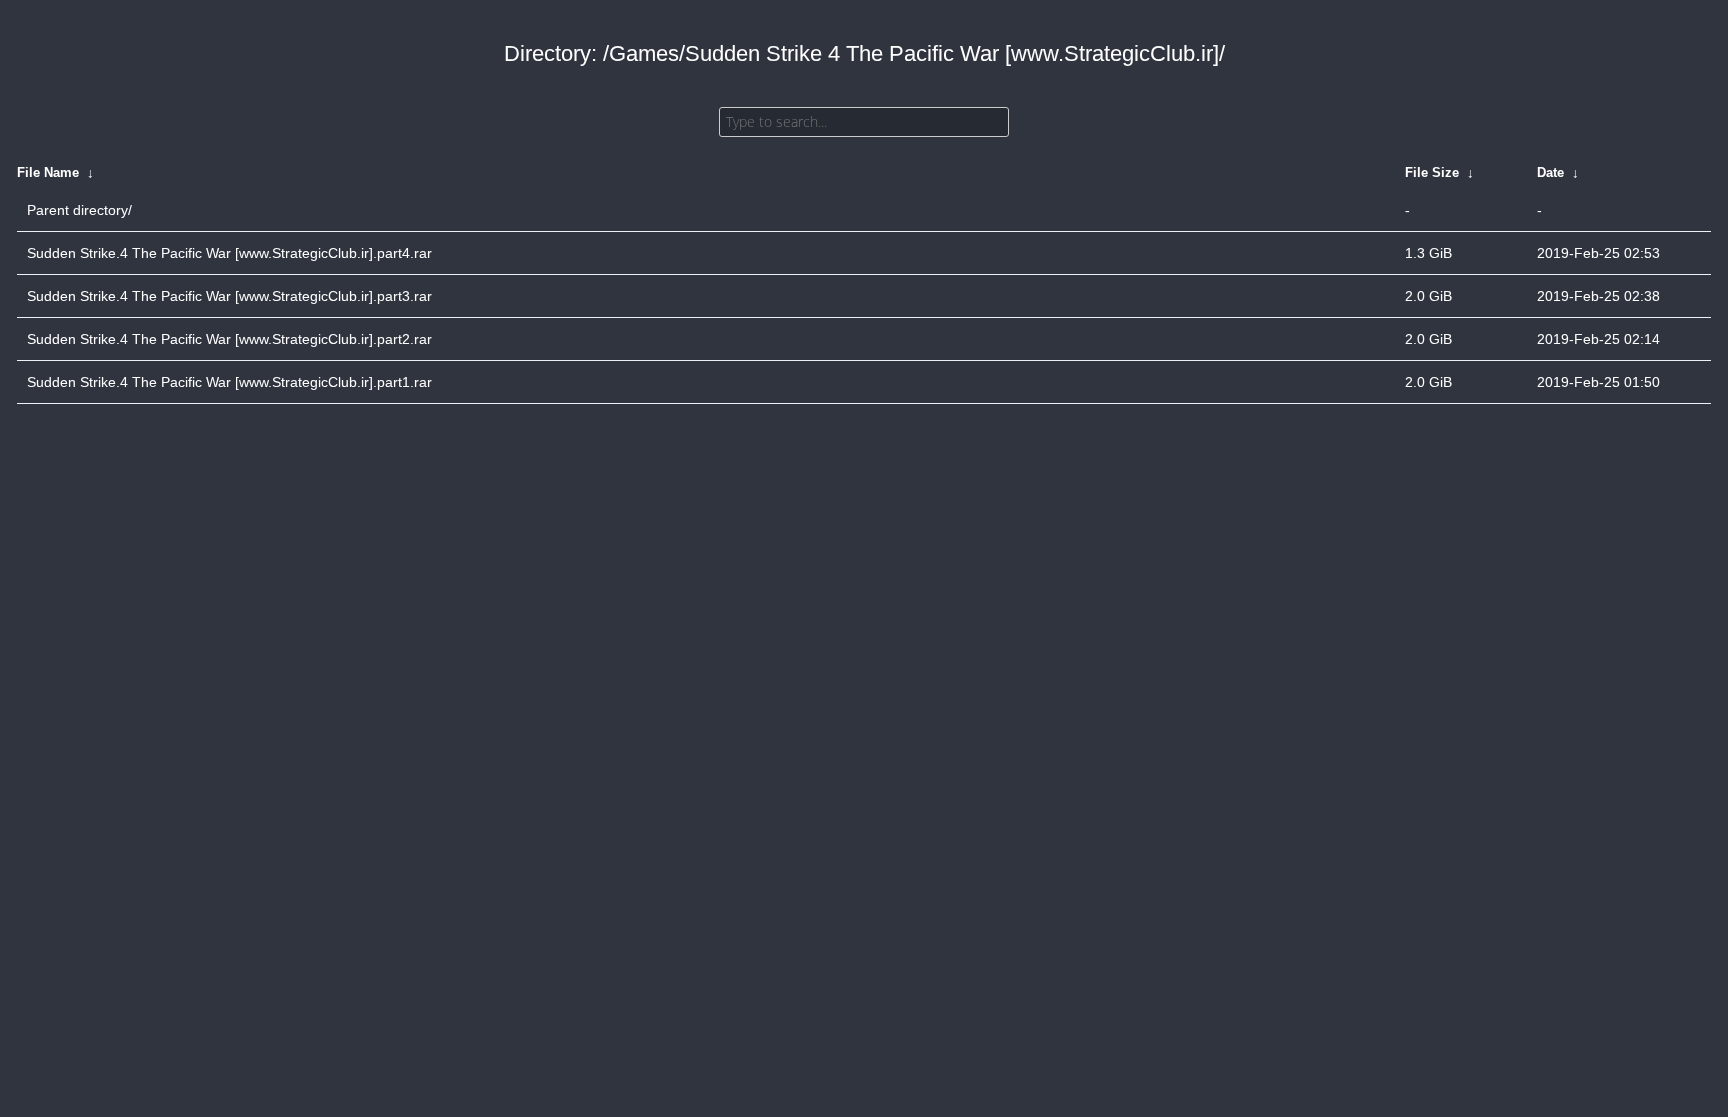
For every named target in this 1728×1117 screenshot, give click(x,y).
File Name (48, 172)
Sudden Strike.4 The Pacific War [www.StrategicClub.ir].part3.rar (229, 296)
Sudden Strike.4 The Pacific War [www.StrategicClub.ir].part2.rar (229, 339)
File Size (1432, 172)
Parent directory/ (79, 210)
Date (1550, 172)
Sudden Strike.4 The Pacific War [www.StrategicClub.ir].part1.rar (229, 382)
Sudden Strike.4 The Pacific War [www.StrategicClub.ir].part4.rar (229, 253)
